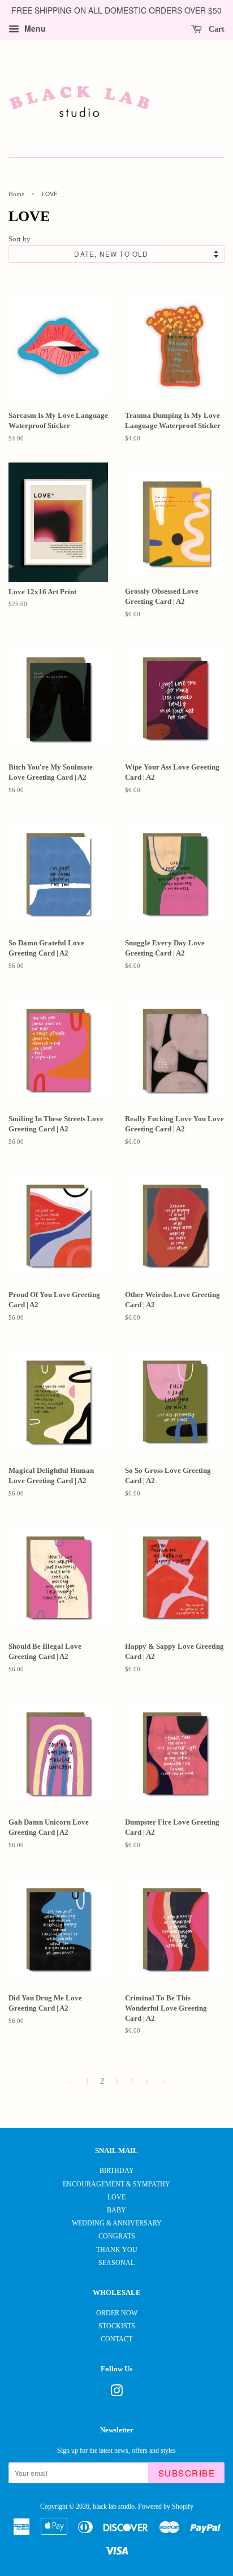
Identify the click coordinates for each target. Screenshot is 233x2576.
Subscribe (187, 2473)
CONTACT (116, 2339)
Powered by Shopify (166, 2506)
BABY (116, 2210)
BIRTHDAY (117, 2171)
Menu (34, 28)
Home (16, 194)
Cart (215, 29)
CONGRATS (117, 2236)
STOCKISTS (117, 2326)
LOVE (116, 2197)
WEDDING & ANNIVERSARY (117, 2223)
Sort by (20, 239)
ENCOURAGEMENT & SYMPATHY (116, 2184)
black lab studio (114, 2506)
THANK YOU (117, 2250)
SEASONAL (116, 2263)
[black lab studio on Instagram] (116, 2393)
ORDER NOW (117, 2313)
